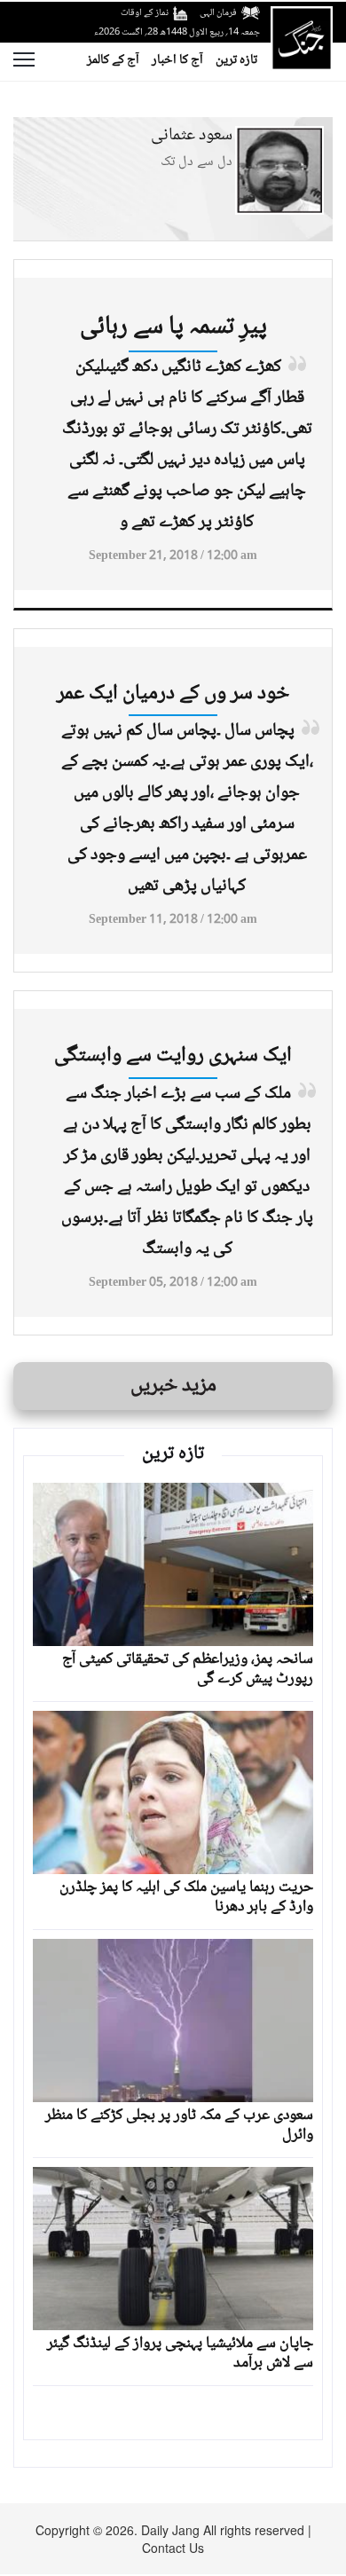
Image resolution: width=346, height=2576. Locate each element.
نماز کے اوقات (145, 13)
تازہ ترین (236, 60)
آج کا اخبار (177, 60)
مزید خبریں (173, 1386)
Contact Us (173, 2548)
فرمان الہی (218, 13)
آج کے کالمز (113, 60)
